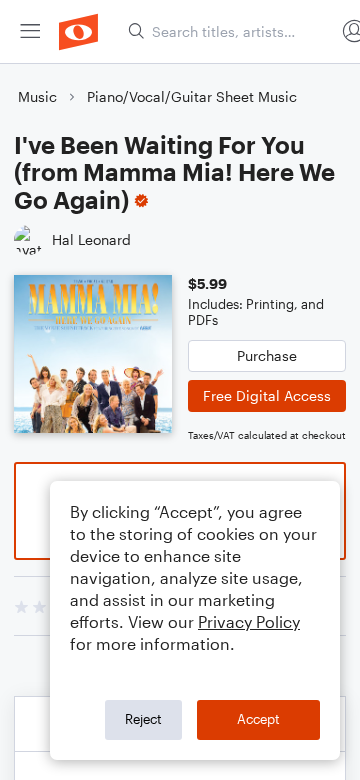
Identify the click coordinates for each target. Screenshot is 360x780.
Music (37, 96)
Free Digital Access (267, 395)
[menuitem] (30, 31)
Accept (258, 719)
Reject (143, 719)
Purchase (267, 355)
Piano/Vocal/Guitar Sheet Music (192, 96)
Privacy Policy (249, 621)
